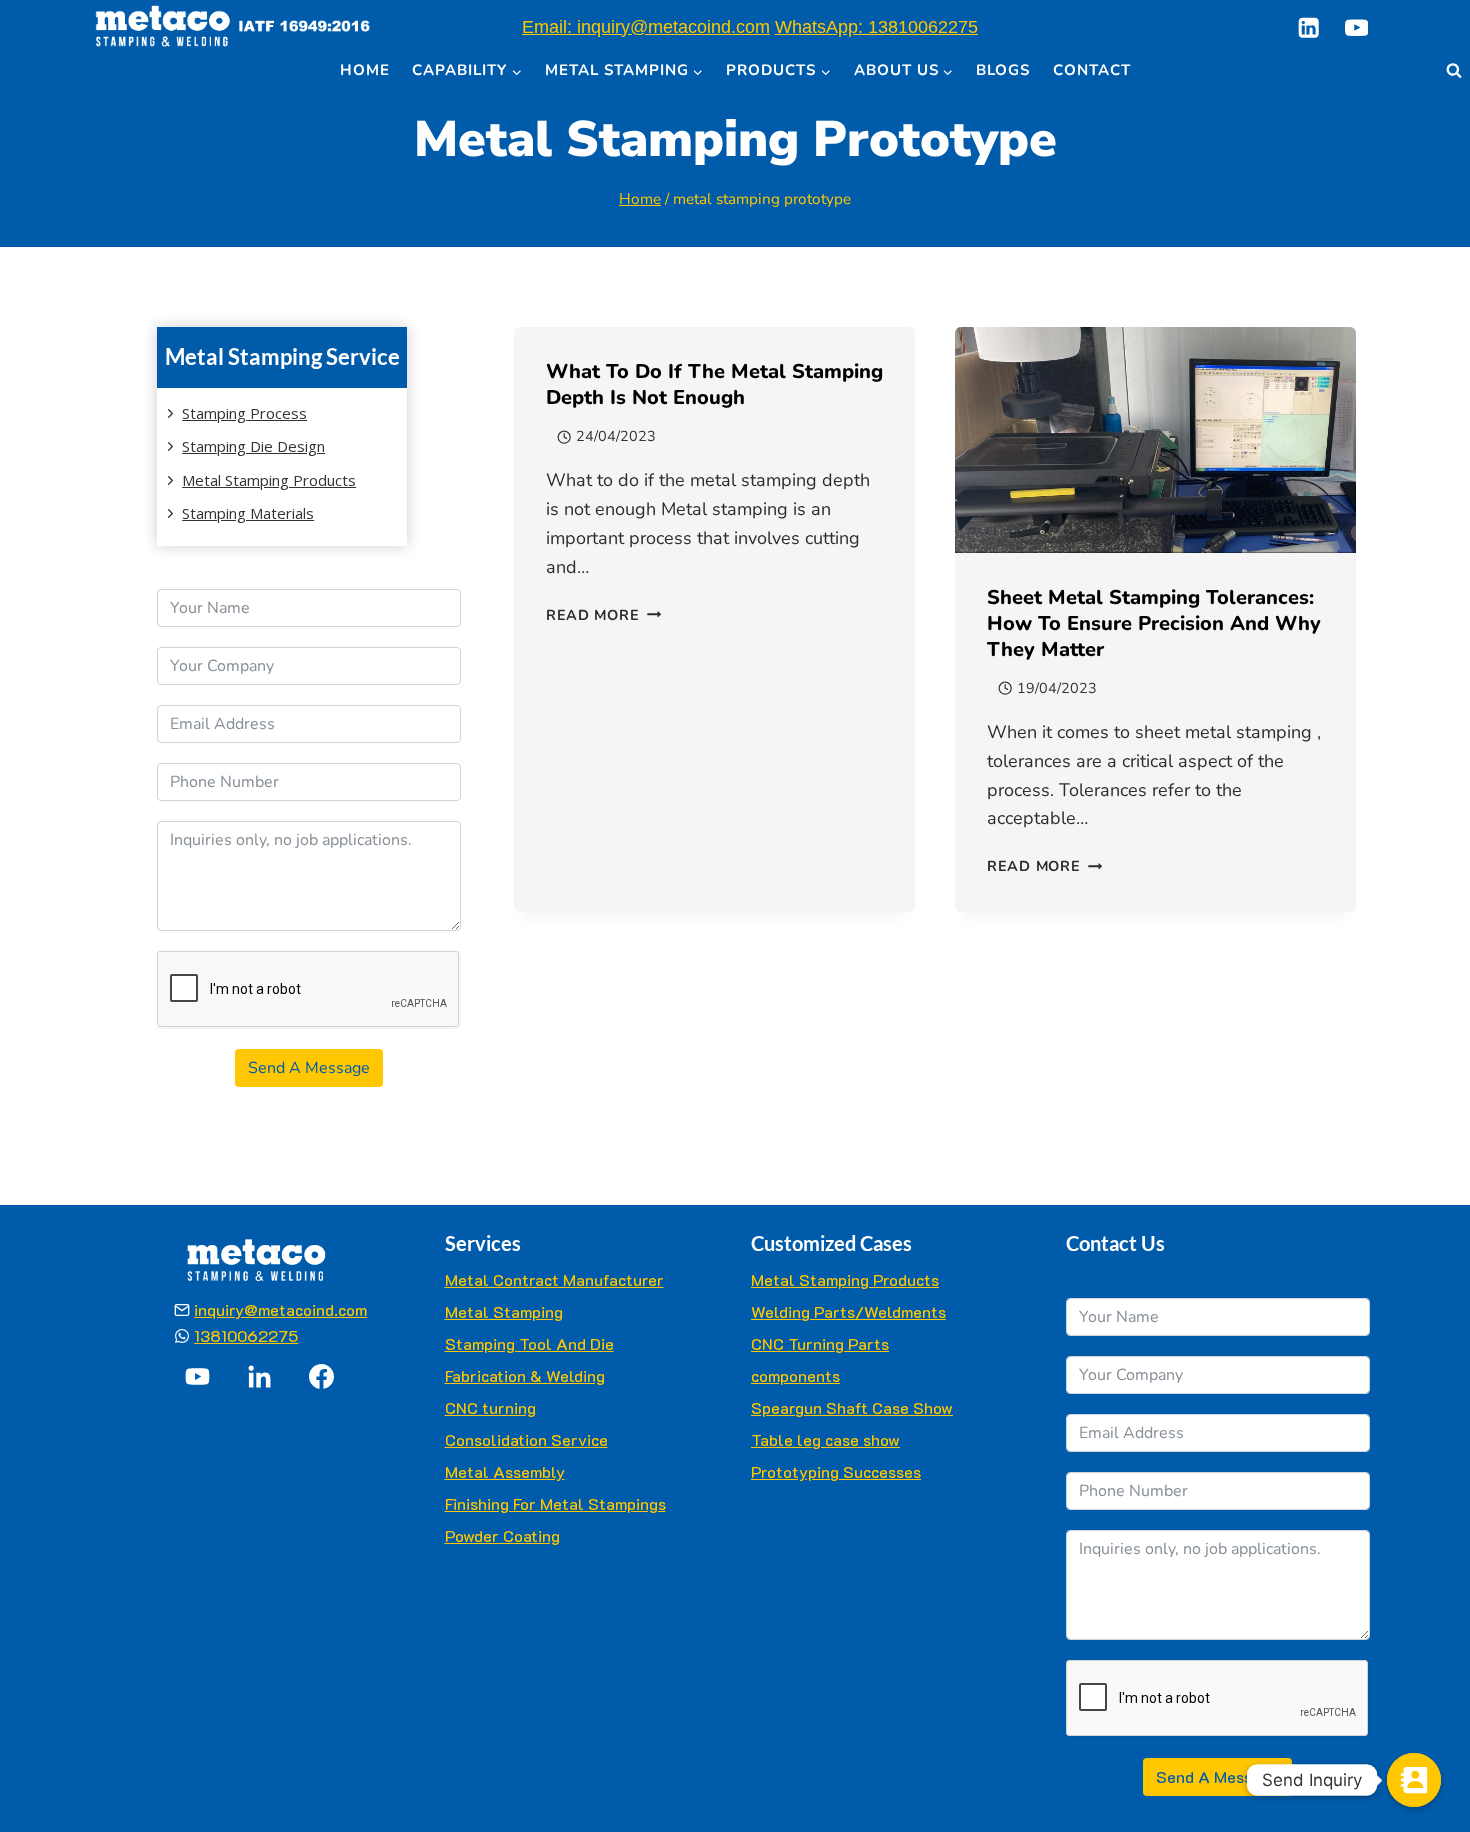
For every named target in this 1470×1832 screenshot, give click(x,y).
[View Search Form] (1454, 71)
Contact (1092, 70)
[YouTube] (1356, 27)
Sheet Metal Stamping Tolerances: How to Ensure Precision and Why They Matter (1154, 623)
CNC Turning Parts (820, 1343)
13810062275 (246, 1335)
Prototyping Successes (836, 1471)
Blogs (1003, 70)
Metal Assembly (505, 1471)
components (795, 1375)
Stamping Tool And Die (529, 1343)
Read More (603, 615)
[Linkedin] (1308, 27)
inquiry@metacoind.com (280, 1309)
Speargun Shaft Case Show (852, 1407)
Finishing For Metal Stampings (555, 1503)
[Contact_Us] (1414, 1780)
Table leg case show (825, 1439)
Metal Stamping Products (845, 1279)
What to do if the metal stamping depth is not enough (714, 384)
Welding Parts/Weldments (848, 1311)
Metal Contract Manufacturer (554, 1279)
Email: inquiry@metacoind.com (646, 27)
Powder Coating (502, 1535)
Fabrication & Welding (525, 1375)
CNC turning (490, 1407)
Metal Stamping (504, 1311)
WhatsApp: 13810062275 (876, 27)
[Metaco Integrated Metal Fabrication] (232, 27)
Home (365, 70)
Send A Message (309, 1068)
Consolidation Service (526, 1439)
